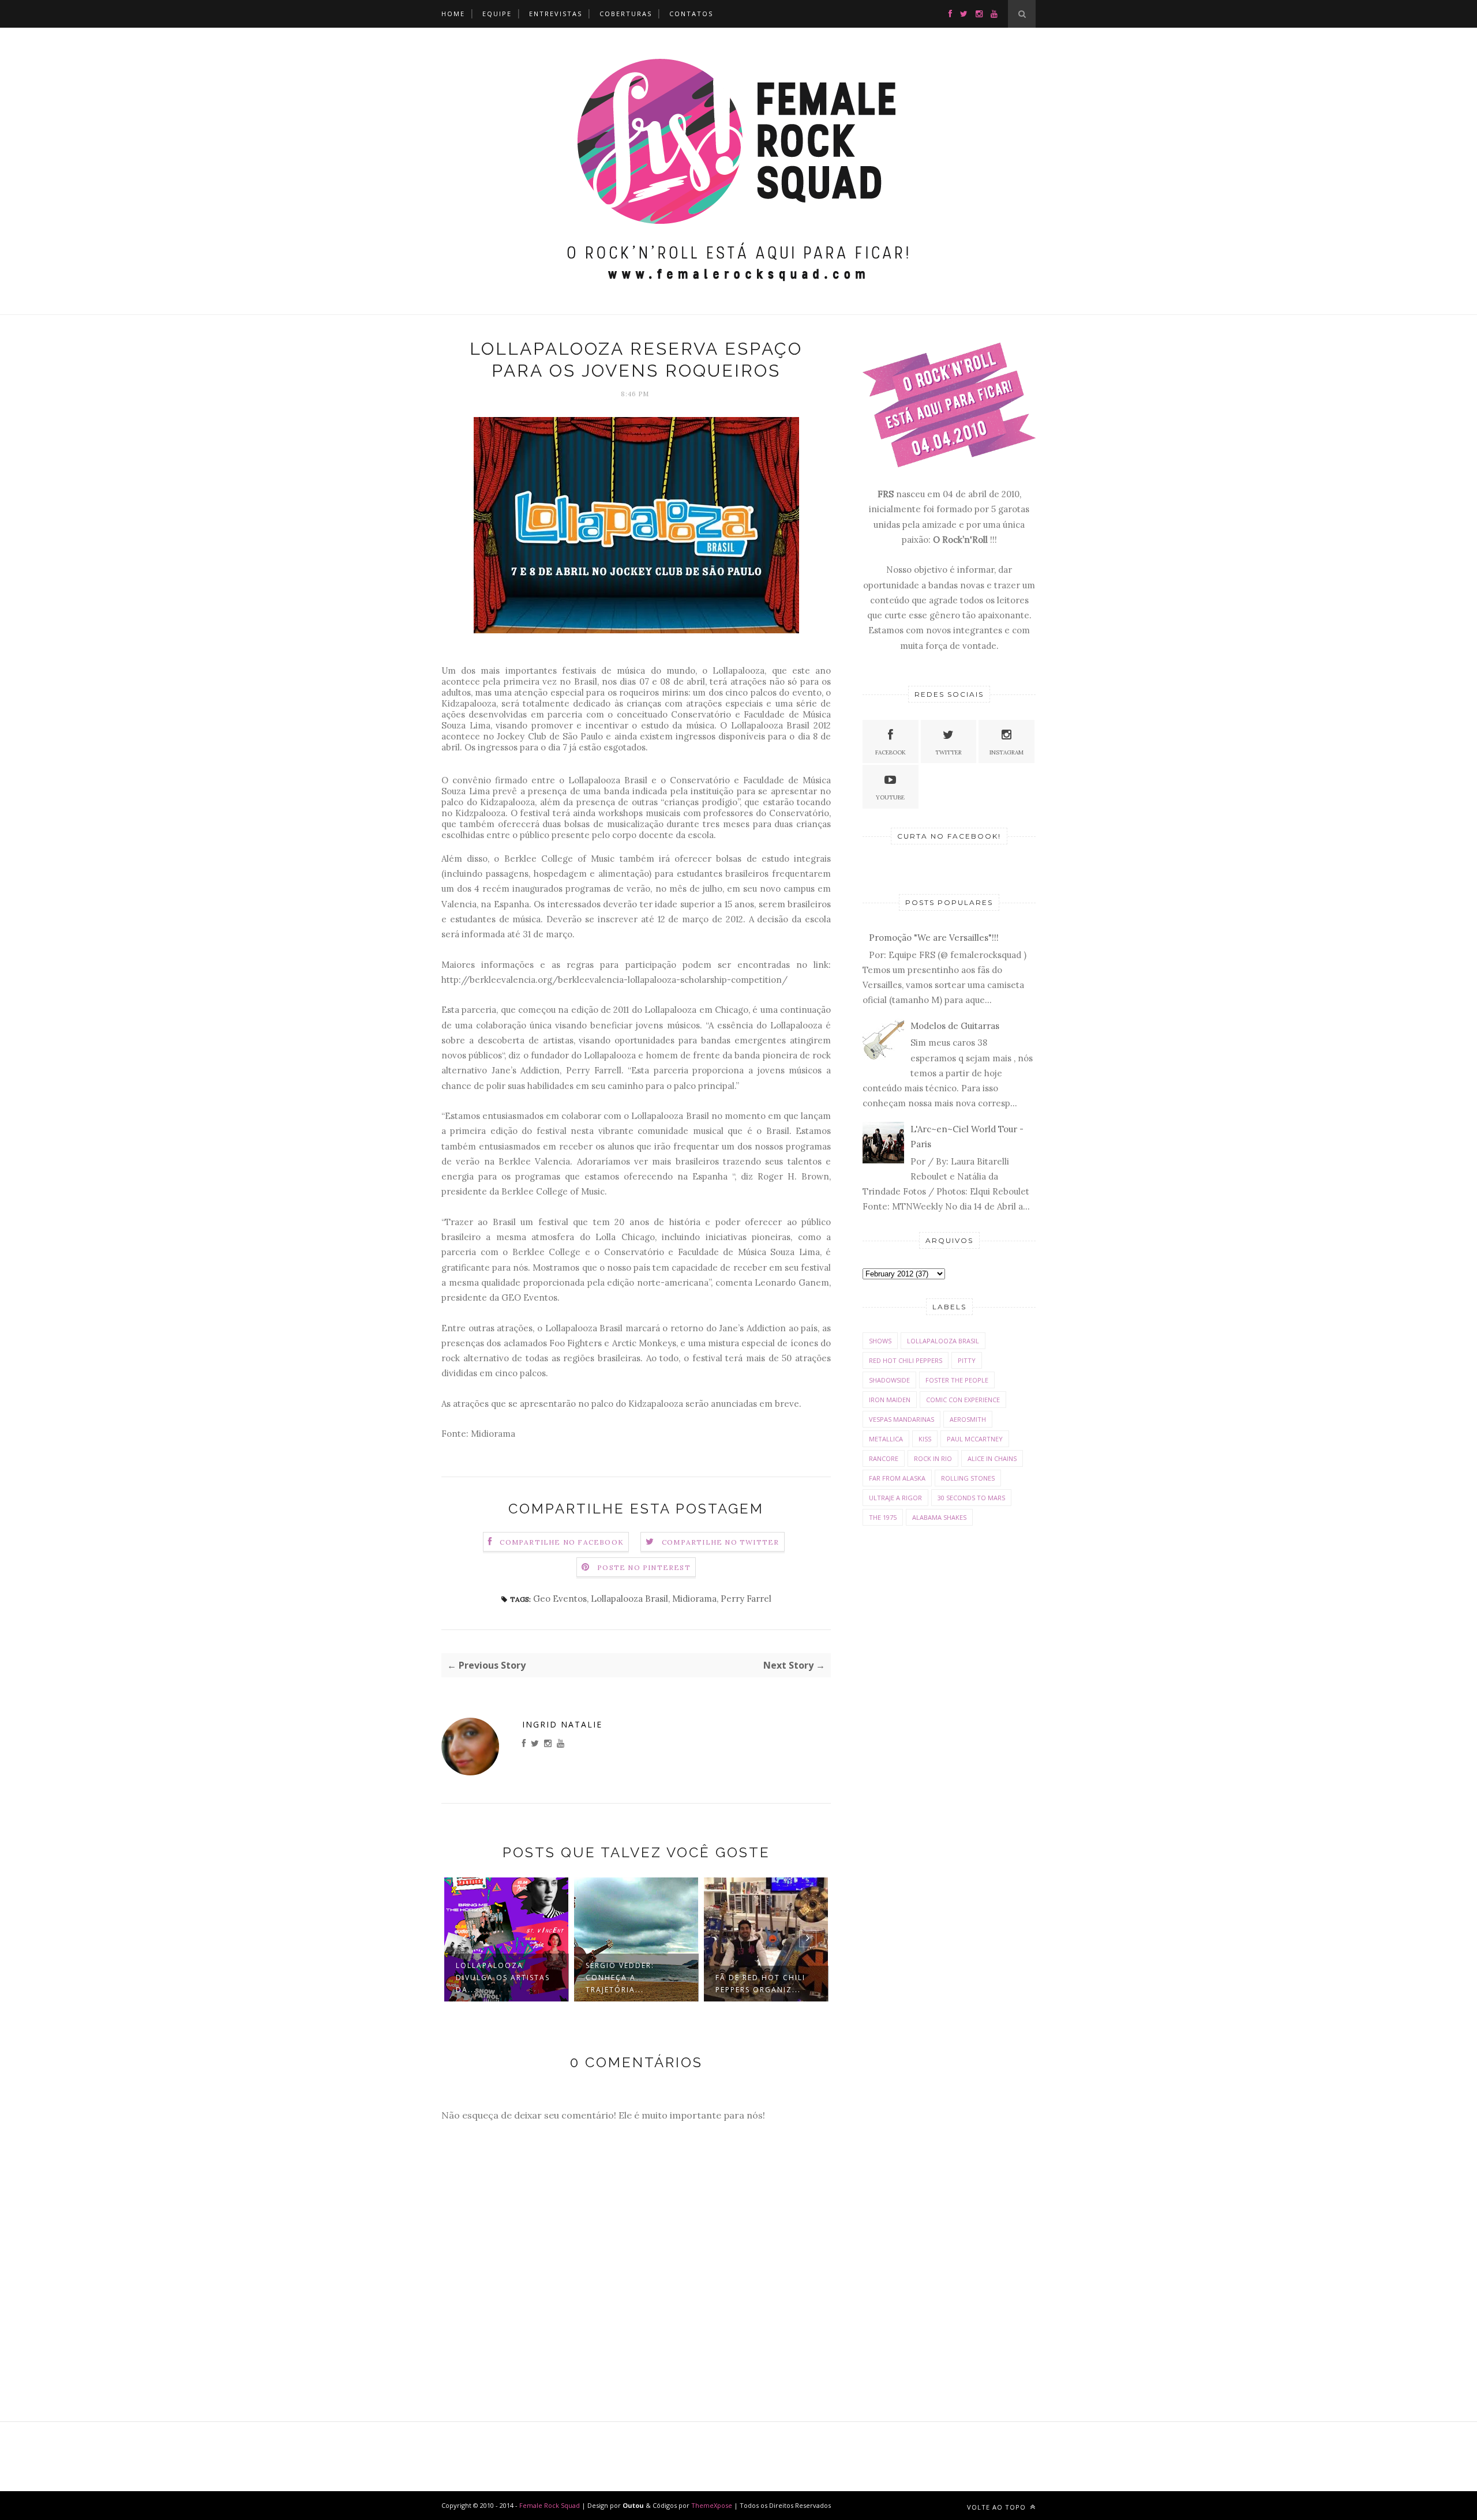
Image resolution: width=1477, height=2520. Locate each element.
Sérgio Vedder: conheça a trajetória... (505, 1978)
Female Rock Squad (550, 2505)
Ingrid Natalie (562, 1724)
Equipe (497, 14)
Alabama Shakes (939, 1517)
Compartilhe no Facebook (562, 1542)
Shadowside (889, 1380)
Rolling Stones (968, 1478)
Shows (880, 1341)
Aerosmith (968, 1419)
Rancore (884, 1458)
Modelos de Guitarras (955, 1026)
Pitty (967, 1360)
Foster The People (957, 1380)
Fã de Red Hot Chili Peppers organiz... (646, 1984)
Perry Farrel (746, 1599)
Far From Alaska (897, 1478)
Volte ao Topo (998, 2507)
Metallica (886, 1439)
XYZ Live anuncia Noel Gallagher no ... (776, 1978)
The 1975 (883, 1517)
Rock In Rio (933, 1458)
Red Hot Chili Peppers (906, 1360)
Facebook (891, 752)
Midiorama (694, 1599)
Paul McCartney (975, 1439)
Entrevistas (556, 14)
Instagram (1006, 752)
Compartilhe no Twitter (720, 1542)
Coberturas (626, 14)
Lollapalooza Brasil (629, 1599)
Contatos (691, 14)
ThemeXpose (712, 2505)
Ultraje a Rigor (895, 1498)
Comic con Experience (963, 1400)
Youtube (890, 797)
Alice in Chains (992, 1458)
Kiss (925, 1439)
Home (453, 14)
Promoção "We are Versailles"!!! (934, 938)
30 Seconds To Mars (971, 1498)
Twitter (949, 752)
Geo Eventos (560, 1599)
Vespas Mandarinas (901, 1419)
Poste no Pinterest (644, 1567)
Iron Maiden (890, 1400)
